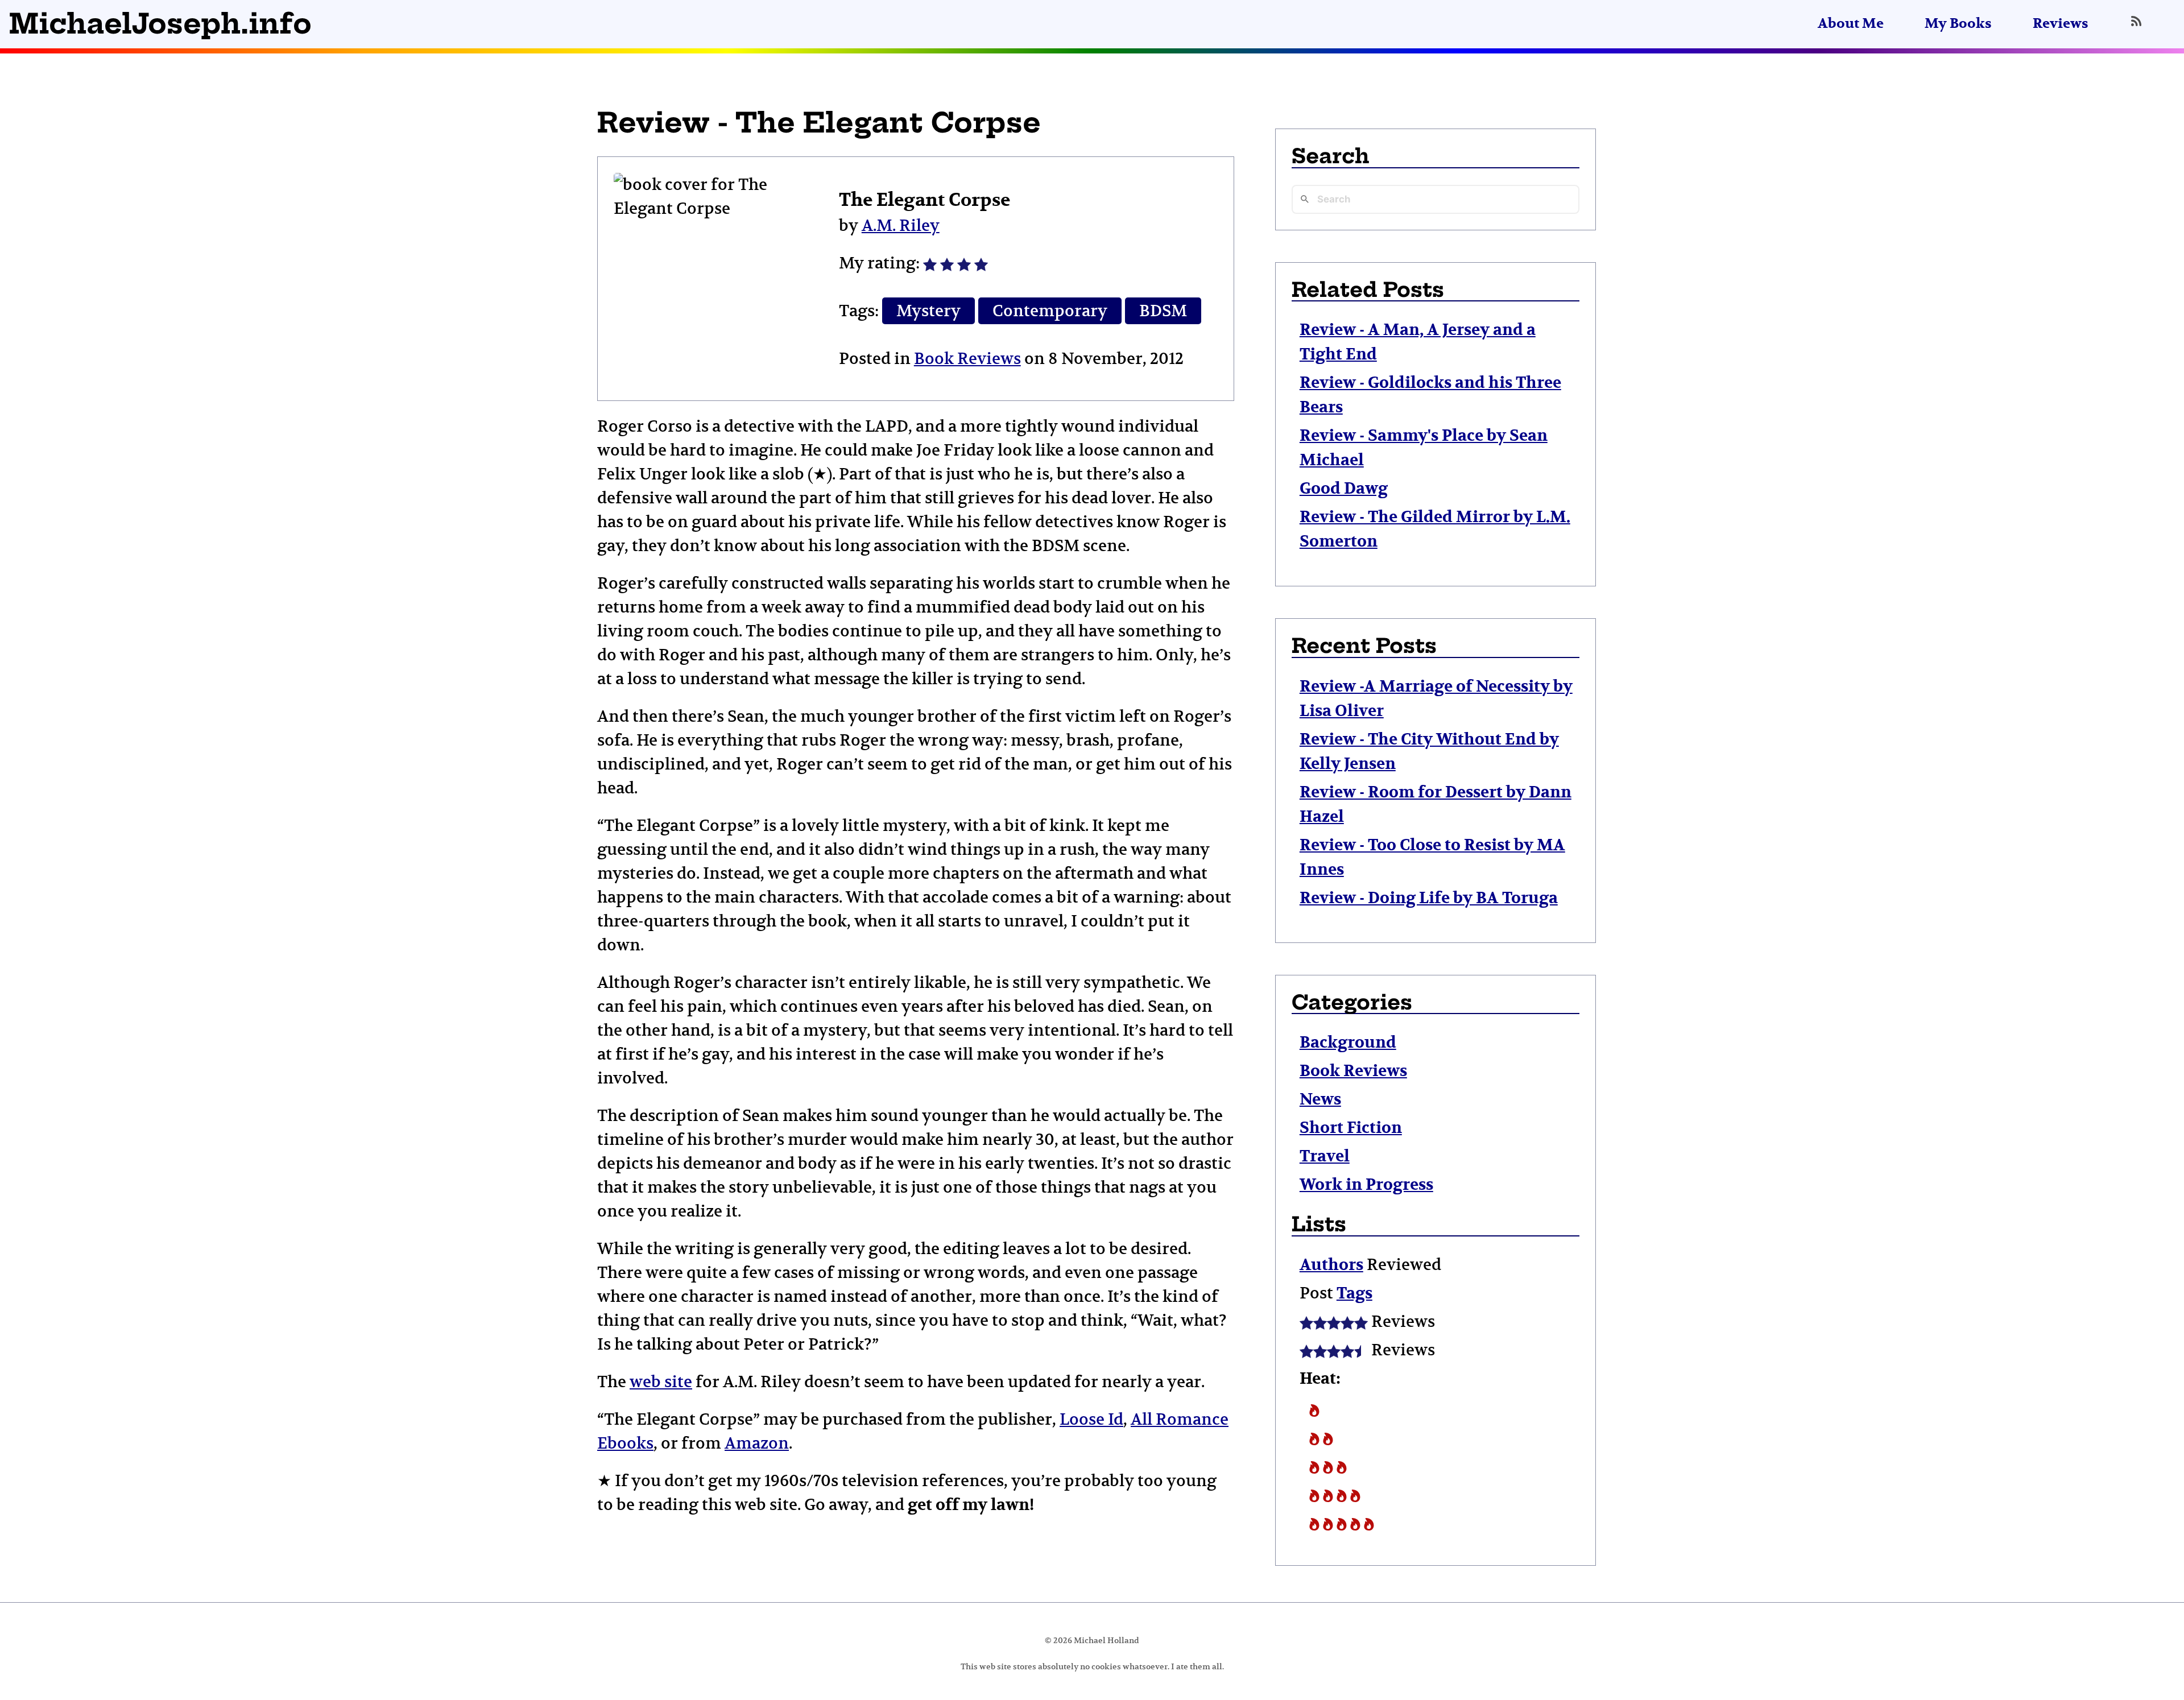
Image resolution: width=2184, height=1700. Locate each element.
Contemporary (1050, 311)
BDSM (1163, 311)
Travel (1325, 1157)
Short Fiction (1351, 1128)
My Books (1958, 24)
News (1320, 1100)
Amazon (757, 1443)
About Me (1851, 24)
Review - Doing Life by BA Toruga (1429, 898)
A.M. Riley (901, 226)
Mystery (928, 311)
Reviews (2061, 24)
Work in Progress (1366, 1185)
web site (661, 1382)
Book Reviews (967, 359)
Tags (1354, 1294)
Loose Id (1091, 1419)
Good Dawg (1344, 489)
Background (1348, 1043)
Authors (1331, 1265)
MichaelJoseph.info (160, 24)
